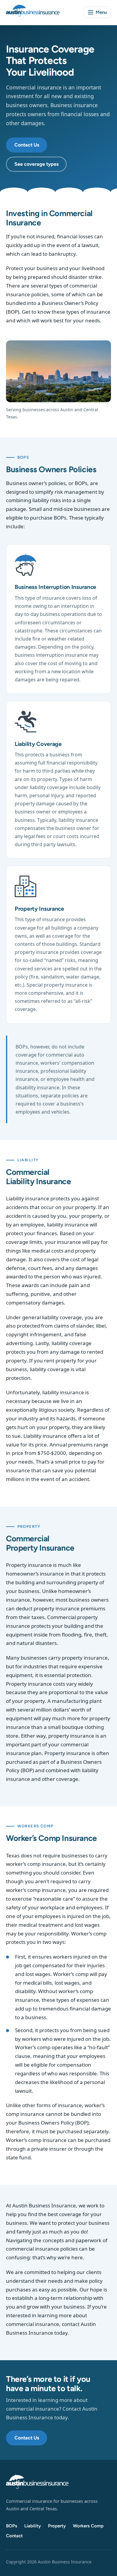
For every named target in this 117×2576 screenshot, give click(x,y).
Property (57, 2526)
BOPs (12, 2526)
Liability (33, 2526)
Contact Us (27, 145)
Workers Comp (88, 2526)
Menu (101, 12)
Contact (14, 2536)
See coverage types (36, 164)
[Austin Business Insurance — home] (33, 12)
